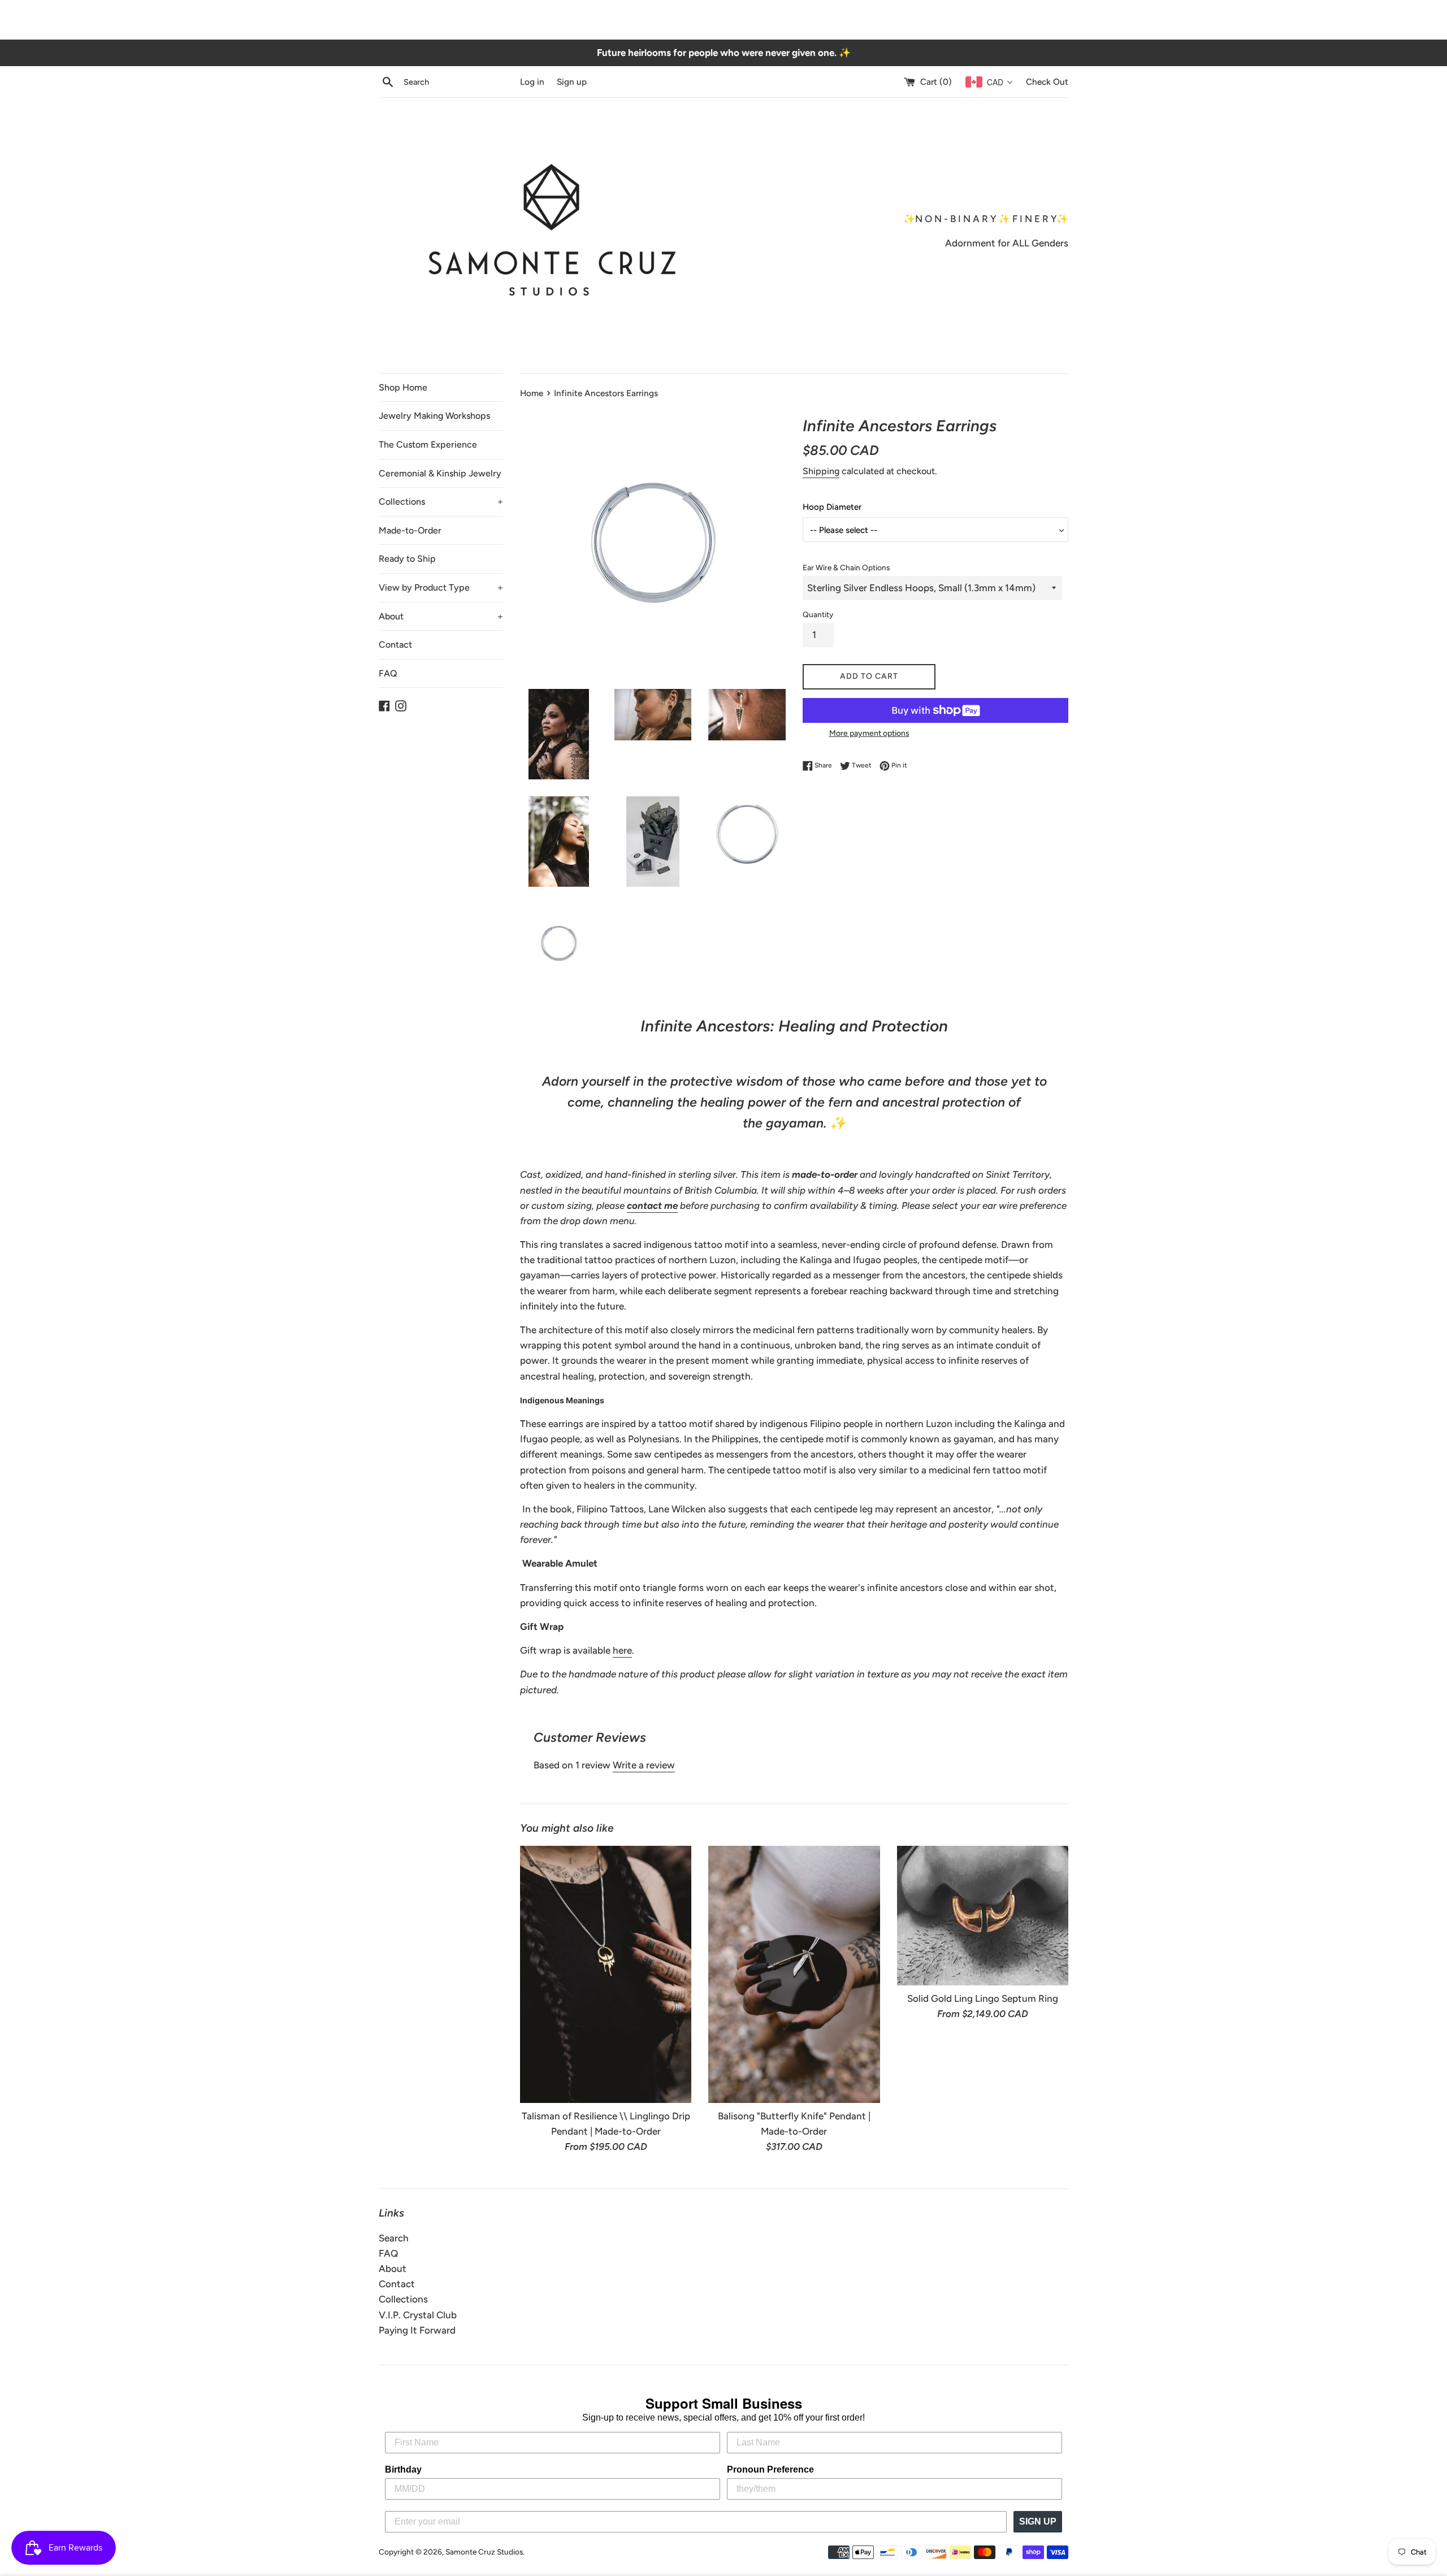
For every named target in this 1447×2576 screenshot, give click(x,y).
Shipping (821, 471)
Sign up (572, 82)
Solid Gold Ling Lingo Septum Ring (983, 1998)
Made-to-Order (410, 530)
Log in (532, 82)
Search (394, 2238)
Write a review (644, 1765)
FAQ (388, 673)
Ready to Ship (407, 559)
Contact (395, 645)
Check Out (1047, 82)
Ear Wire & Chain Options (846, 567)
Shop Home (403, 387)
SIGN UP (1038, 2521)
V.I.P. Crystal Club (418, 2315)
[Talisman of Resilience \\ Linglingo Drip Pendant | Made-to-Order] (606, 1974)
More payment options (869, 733)
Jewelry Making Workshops (434, 416)
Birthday (403, 2469)
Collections (441, 502)
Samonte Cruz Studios (484, 2552)
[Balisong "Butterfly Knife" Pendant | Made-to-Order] (794, 1974)
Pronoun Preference (770, 2469)
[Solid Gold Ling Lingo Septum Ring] (983, 1916)
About (441, 616)
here (622, 1650)
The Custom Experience (428, 444)
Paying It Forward (417, 2330)
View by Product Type (441, 587)
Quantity (818, 614)
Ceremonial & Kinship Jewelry (440, 473)
